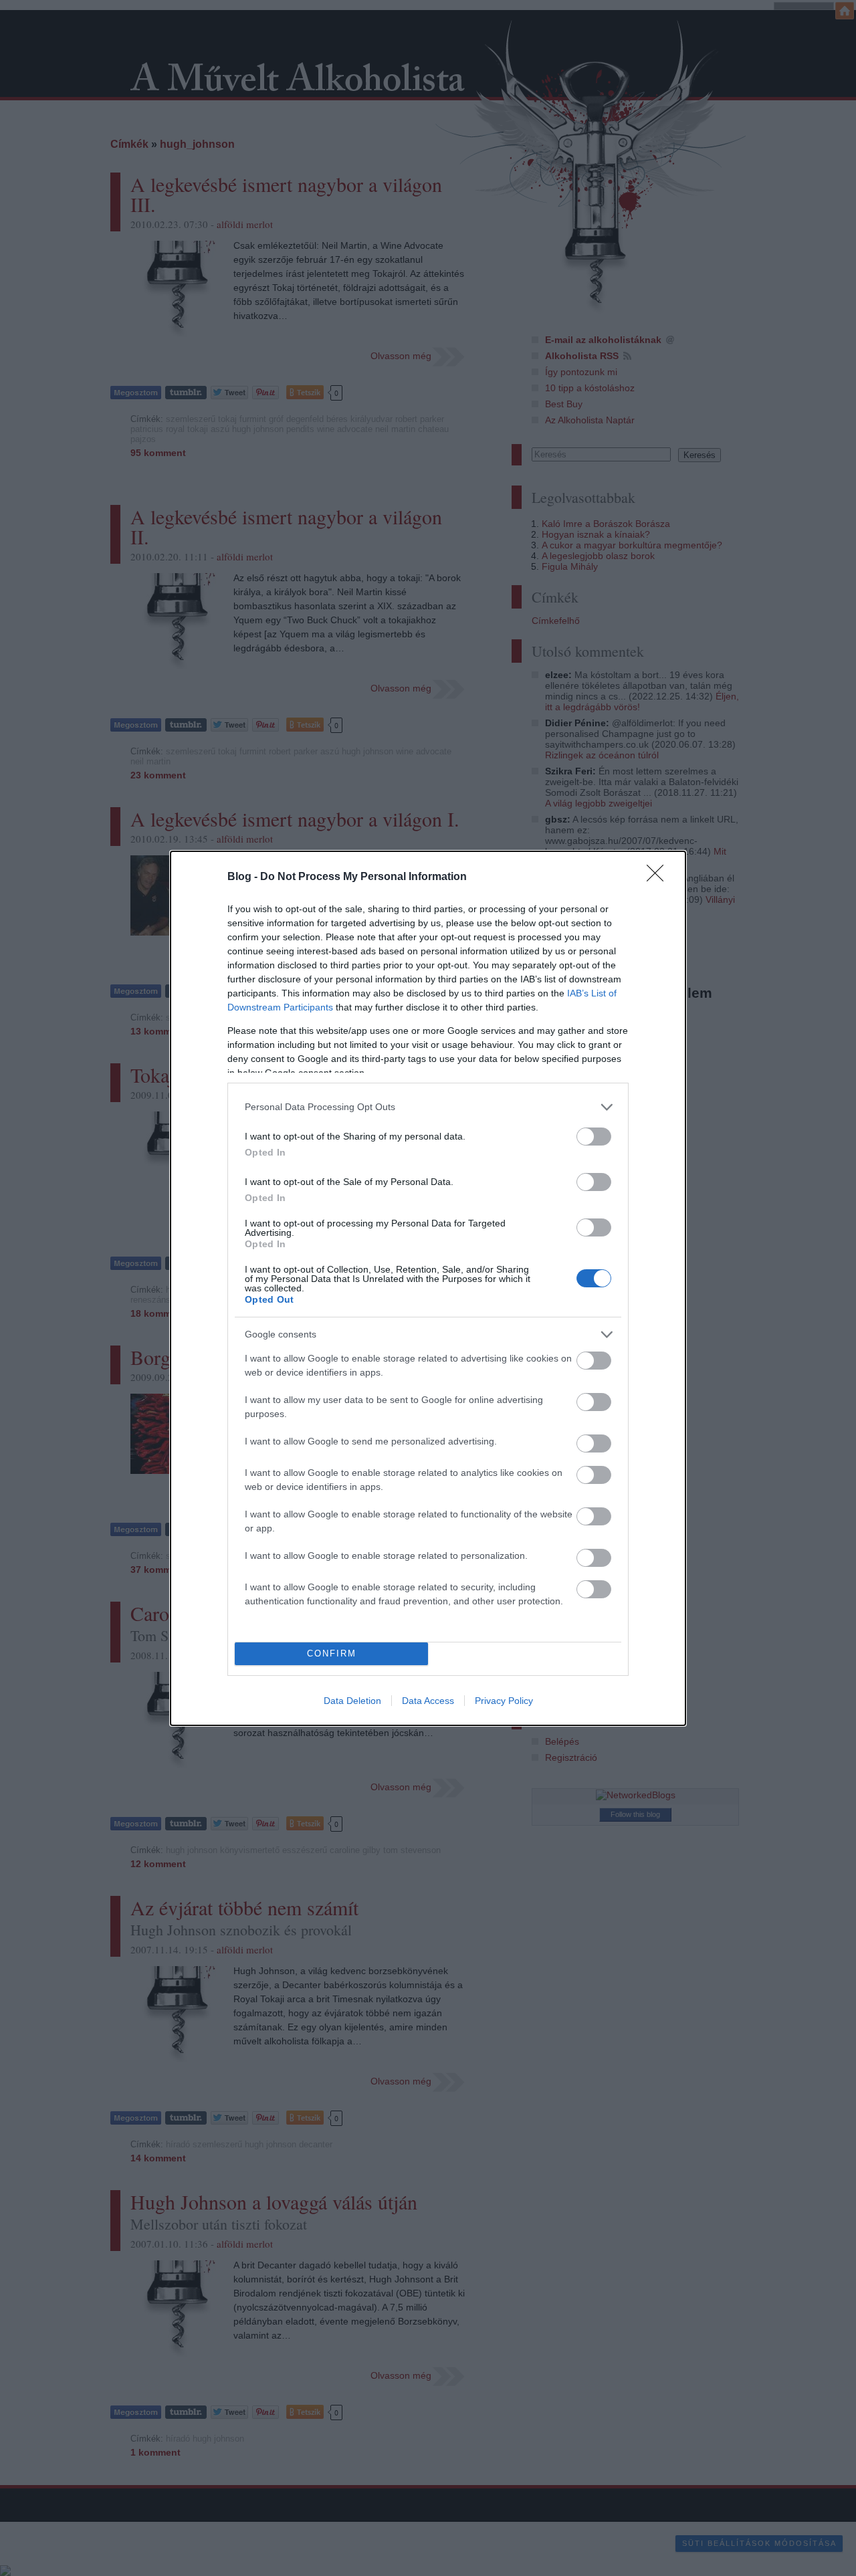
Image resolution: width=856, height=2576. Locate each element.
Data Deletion (352, 1701)
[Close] (659, 877)
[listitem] (428, 1107)
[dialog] (428, 1288)
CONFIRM (332, 1653)
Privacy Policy (504, 1701)
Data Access (428, 1701)
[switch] (594, 1137)
